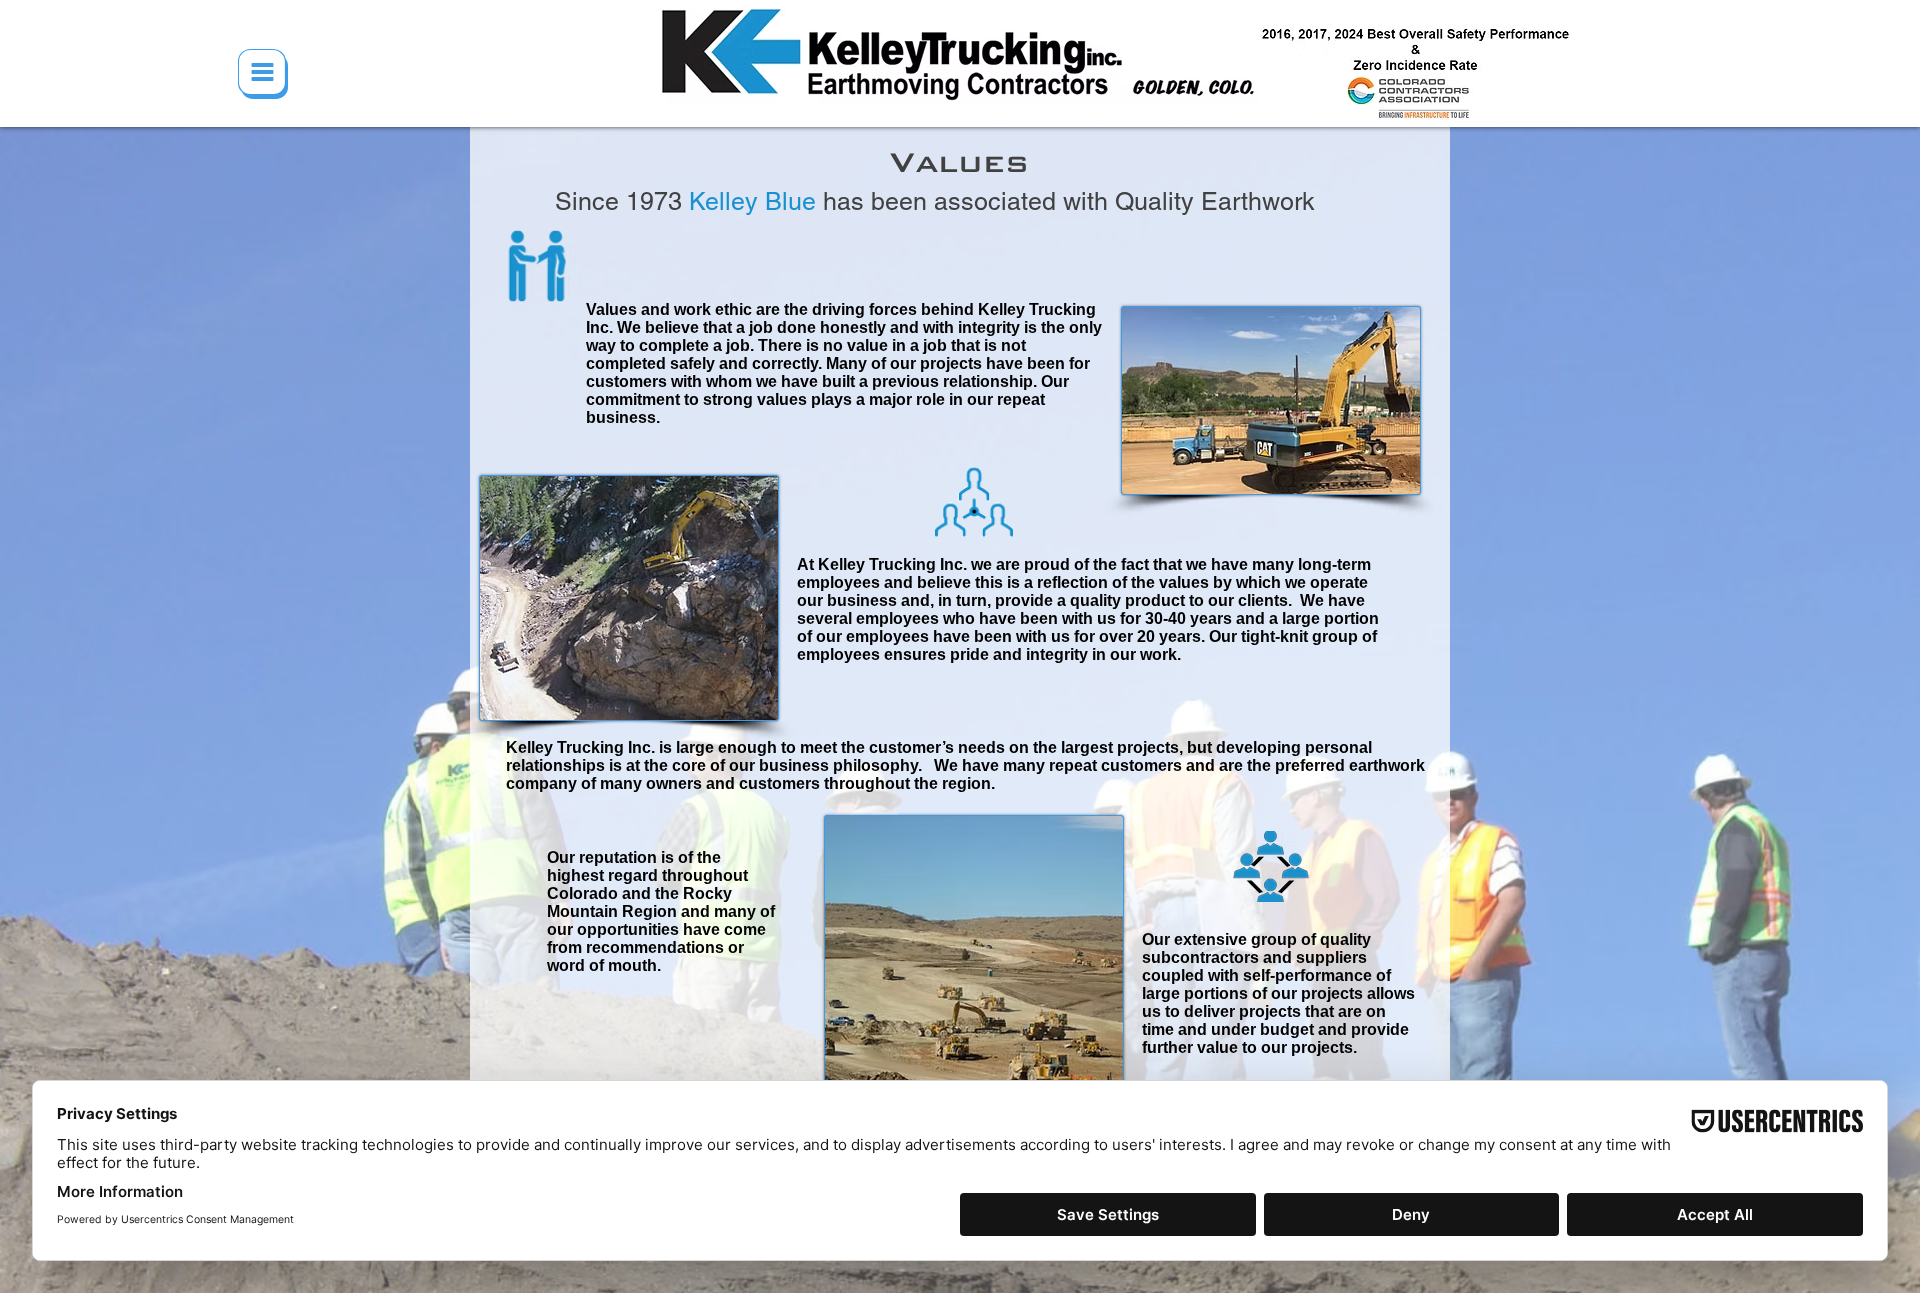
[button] (263, 74)
